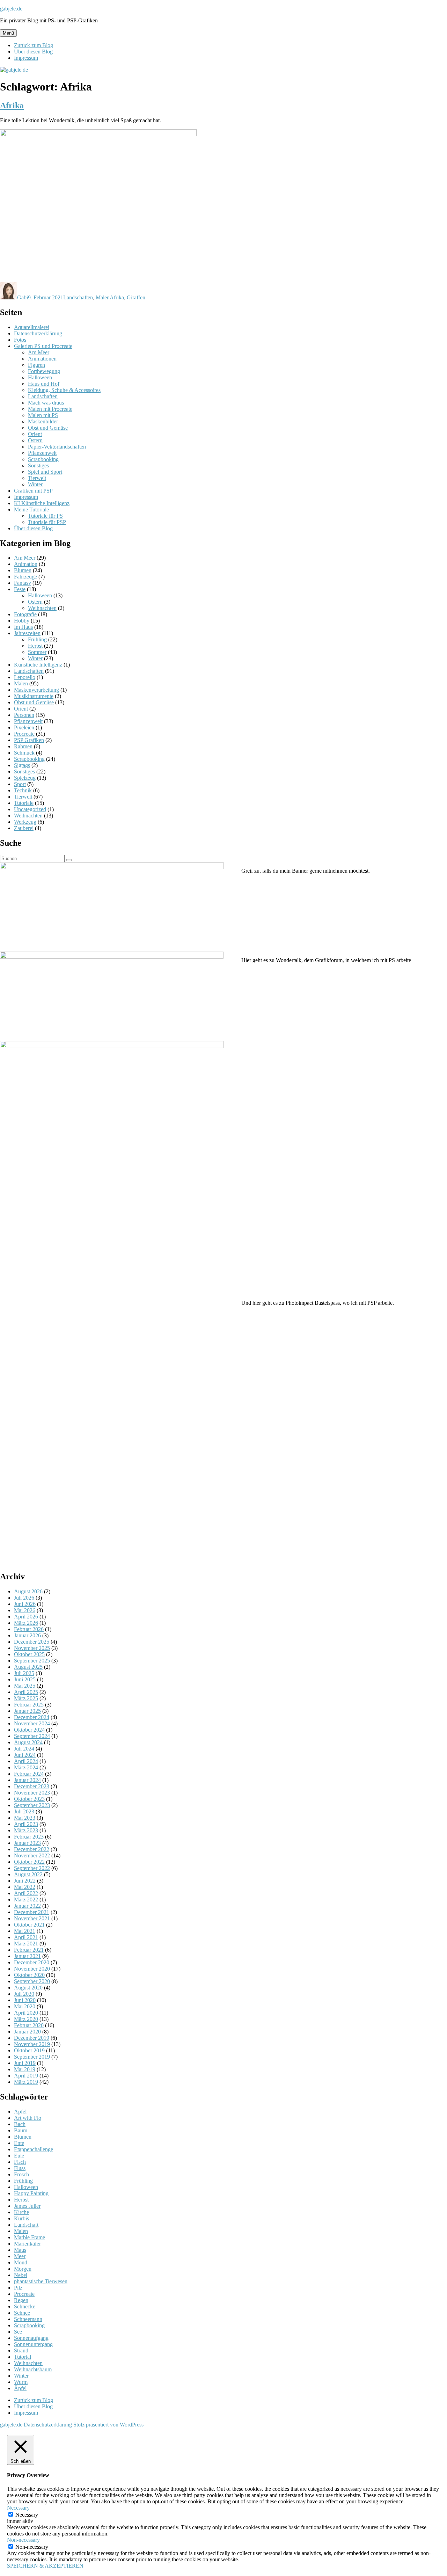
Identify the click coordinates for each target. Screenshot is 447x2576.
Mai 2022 (25, 1887)
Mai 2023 (25, 1818)
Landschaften (78, 297)
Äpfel (20, 2388)
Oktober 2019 (29, 2050)
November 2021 (32, 1918)
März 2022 (26, 1900)
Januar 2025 (27, 1711)
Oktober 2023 (29, 1799)
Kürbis (21, 2218)
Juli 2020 (24, 1994)
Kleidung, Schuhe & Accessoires (64, 390)
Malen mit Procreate (50, 409)
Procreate (24, 734)
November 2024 (32, 1723)
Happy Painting (31, 2193)
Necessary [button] (18, 2508)
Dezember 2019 (32, 2038)
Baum (21, 2130)
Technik (23, 790)
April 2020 (26, 2013)
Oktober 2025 (29, 1654)
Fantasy (23, 583)
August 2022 (28, 1874)
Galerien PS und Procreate (43, 346)
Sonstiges (38, 465)
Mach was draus (46, 403)
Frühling (37, 639)
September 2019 (32, 2057)
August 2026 (28, 1591)
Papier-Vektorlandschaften (57, 447)
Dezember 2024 (32, 1717)
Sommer (37, 652)
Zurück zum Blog (34, 45)
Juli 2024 (24, 1749)
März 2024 (26, 1767)
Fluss (20, 2168)
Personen (24, 715)
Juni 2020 (25, 2000)
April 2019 (26, 2076)
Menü (8, 33)
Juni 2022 (25, 1881)
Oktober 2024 (29, 1730)
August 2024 (28, 1742)
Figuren (36, 365)
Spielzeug (25, 778)
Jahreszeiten (27, 633)
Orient (35, 434)
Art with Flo (28, 2118)
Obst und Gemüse (48, 428)
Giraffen (136, 297)
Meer (20, 2256)
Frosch (21, 2174)
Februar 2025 (29, 1705)
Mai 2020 (25, 2006)
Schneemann (28, 2319)
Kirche (21, 2212)
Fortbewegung (44, 371)
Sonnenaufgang (31, 2338)
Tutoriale (24, 803)
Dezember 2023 (32, 1786)
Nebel (21, 2275)
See (18, 2332)
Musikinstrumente (34, 696)
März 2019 (26, 2082)
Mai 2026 (25, 1610)
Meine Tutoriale (31, 510)
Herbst (35, 646)
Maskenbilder (43, 421)
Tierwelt (37, 478)
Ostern (35, 440)
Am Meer (39, 352)
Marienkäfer (27, 2244)
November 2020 (32, 1969)
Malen (103, 297)
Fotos (20, 340)
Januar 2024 (27, 1780)
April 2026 (26, 1617)
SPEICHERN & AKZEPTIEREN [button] (45, 2566)
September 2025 (32, 1661)
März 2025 (26, 1698)
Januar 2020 (27, 2032)
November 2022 (32, 1855)
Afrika (12, 105)
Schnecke (25, 2306)
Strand (21, 2351)
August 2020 (28, 1988)
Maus (20, 2250)
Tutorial (23, 2357)
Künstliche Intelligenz (38, 665)
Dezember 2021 (32, 1912)
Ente (19, 2143)
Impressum (26, 58)
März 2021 (26, 1944)
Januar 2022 (27, 1906)
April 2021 (26, 1937)
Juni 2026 (25, 1604)
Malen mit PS (43, 415)
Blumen (23, 570)
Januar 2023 (27, 1843)
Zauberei (24, 828)
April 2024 (26, 1761)
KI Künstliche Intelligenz (42, 503)
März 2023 (26, 1830)
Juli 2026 (24, 1598)
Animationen (42, 359)
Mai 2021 (25, 1931)
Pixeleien (24, 727)
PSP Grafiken (29, 740)
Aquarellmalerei (32, 327)
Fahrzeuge (25, 577)
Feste (20, 589)
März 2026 (26, 1623)
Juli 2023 (24, 1811)
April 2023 (26, 1824)
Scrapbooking (43, 459)
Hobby (22, 621)
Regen (21, 2300)
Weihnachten (42, 608)
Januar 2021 (27, 1956)
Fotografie (25, 614)
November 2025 (32, 1648)
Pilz (18, 2288)
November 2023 (32, 1793)
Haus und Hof (44, 384)
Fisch (20, 2162)
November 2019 (32, 2044)
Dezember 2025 (32, 1642)
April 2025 (26, 1692)
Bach (20, 2124)
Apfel (20, 2112)
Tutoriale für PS (45, 516)
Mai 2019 (25, 2069)
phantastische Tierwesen (41, 2281)
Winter (35, 484)
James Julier (27, 2206)
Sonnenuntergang (33, 2344)
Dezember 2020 (32, 1962)
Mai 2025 (25, 1686)
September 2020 (32, 1981)
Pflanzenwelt (42, 453)
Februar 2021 (29, 1950)
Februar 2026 (29, 1629)
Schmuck (24, 753)
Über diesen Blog (33, 52)
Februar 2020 (29, 2025)
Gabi (23, 297)
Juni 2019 (25, 2063)
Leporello (25, 677)
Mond (21, 2262)
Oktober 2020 (29, 1975)
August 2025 (28, 1667)
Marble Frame (30, 2237)
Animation (26, 564)
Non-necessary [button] (23, 2540)
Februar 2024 (29, 1774)
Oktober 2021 (29, 1925)
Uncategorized (30, 809)
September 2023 (32, 1805)
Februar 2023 (29, 1837)
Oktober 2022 (29, 1862)
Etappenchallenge (34, 2149)
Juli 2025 (24, 1673)
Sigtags (22, 765)
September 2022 (32, 1868)
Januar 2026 (27, 1635)
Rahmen (23, 746)
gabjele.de (11, 9)
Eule (19, 2156)
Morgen (23, 2269)
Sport (20, 784)
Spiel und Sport (45, 472)
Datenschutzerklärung (38, 333)
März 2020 (26, 2019)
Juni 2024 (25, 1755)
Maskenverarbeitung (36, 690)
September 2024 (32, 1736)
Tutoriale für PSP (47, 522)
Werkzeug (25, 822)
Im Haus (23, 627)
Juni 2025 (25, 1679)
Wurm (21, 2382)
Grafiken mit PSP (33, 491)
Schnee (22, 2313)
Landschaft (26, 2225)
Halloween (40, 377)
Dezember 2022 (32, 1849)
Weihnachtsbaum (33, 2369)
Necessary (27, 2515)
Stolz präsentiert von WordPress (108, 2425)
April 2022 (26, 1893)
